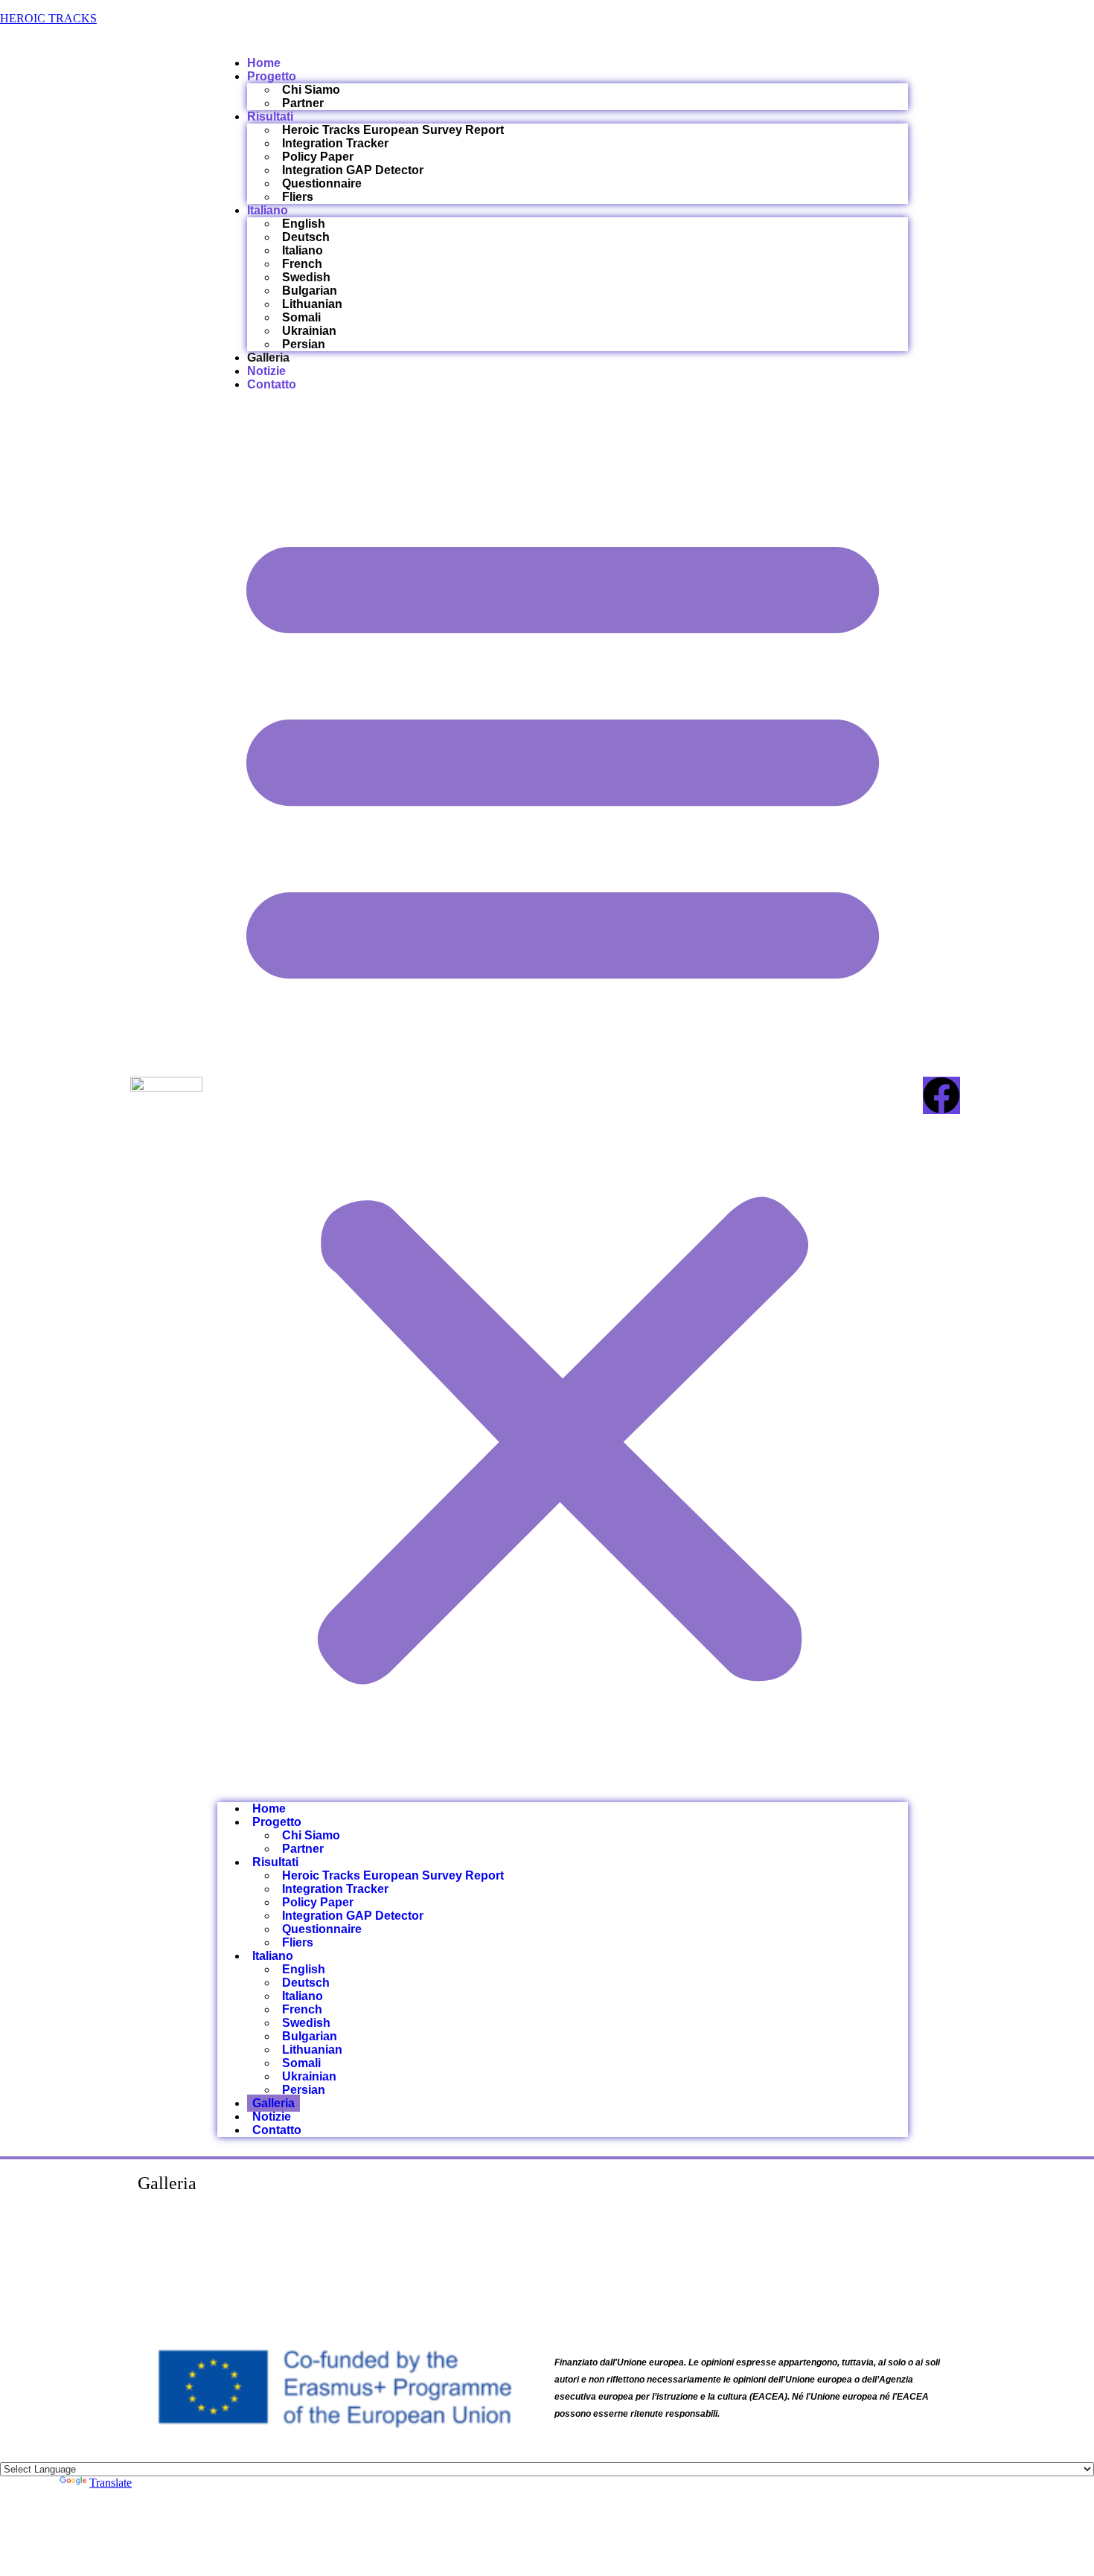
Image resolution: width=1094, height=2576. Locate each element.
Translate (111, 2483)
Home (264, 63)
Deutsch (306, 237)
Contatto (272, 384)
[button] (563, 1097)
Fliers (298, 197)
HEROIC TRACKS (48, 18)
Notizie (266, 371)
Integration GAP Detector (353, 170)
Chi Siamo (311, 90)
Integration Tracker (335, 143)
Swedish (306, 277)
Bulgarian (310, 291)
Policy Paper (318, 157)
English (304, 224)
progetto (272, 76)
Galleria (268, 358)
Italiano (268, 210)
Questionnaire (322, 183)
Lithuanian (312, 304)
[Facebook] (941, 1095)
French (302, 264)
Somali (301, 317)
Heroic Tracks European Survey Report (393, 130)
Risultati (270, 116)
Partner (303, 103)
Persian (304, 344)
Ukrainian (309, 331)
